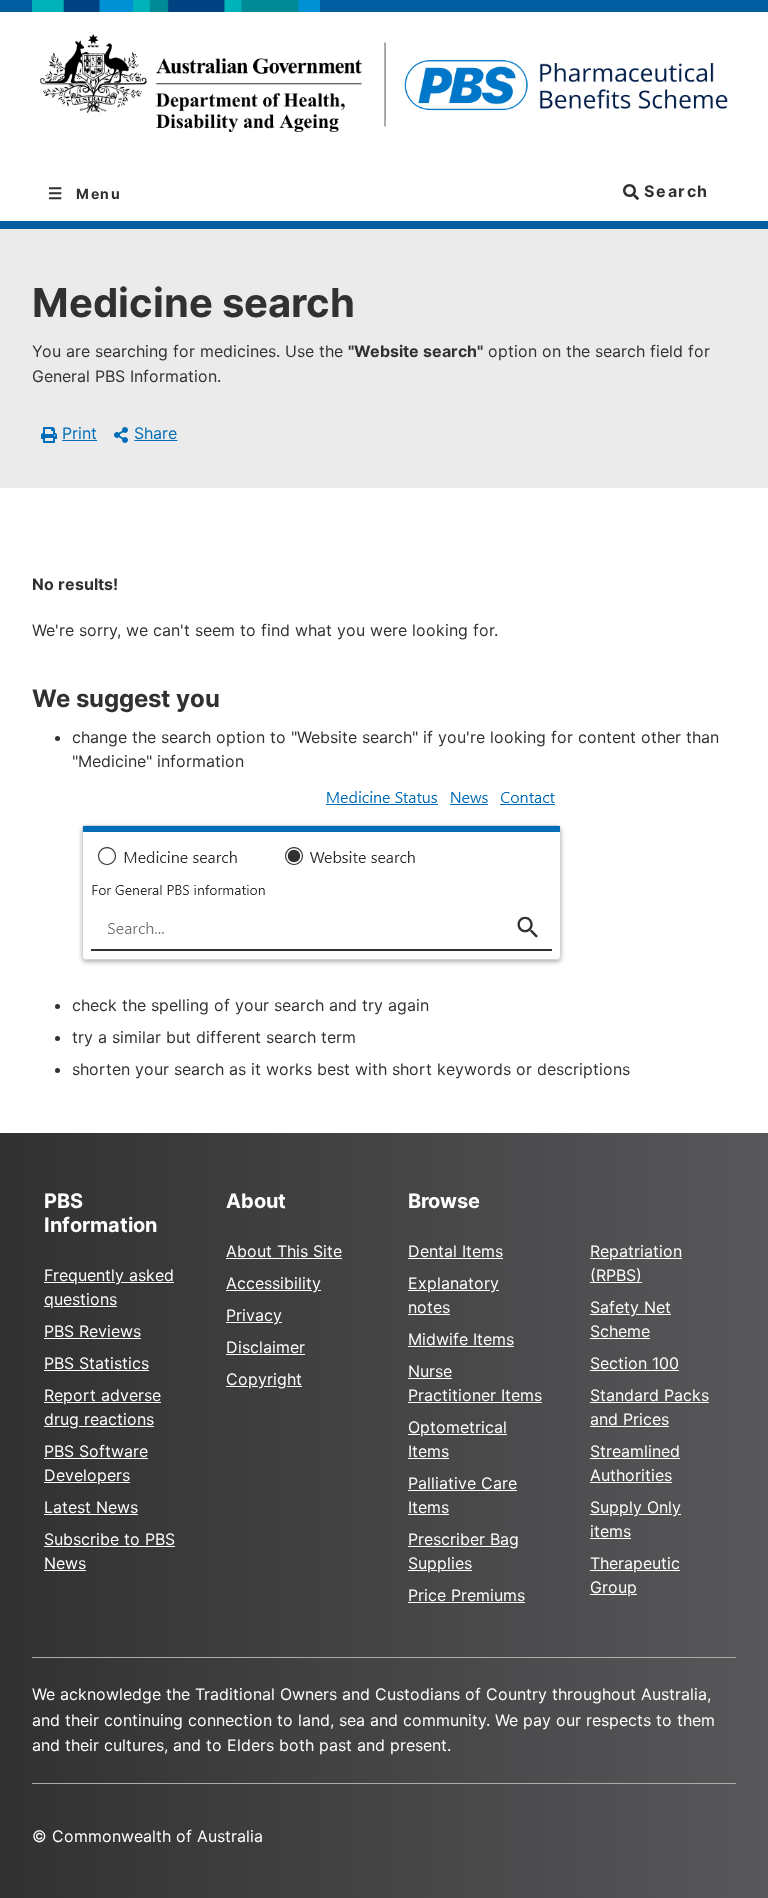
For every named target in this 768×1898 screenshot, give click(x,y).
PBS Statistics (96, 1363)
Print (79, 433)
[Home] (384, 89)
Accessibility (273, 1283)
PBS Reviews (92, 1331)
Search (674, 191)
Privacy (254, 1315)
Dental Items (455, 1251)
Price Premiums (466, 1595)
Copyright (264, 1379)
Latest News (91, 1507)
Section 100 (634, 1363)
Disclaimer (265, 1347)
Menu (97, 193)
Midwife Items (461, 1339)
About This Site (284, 1251)
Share (155, 433)
